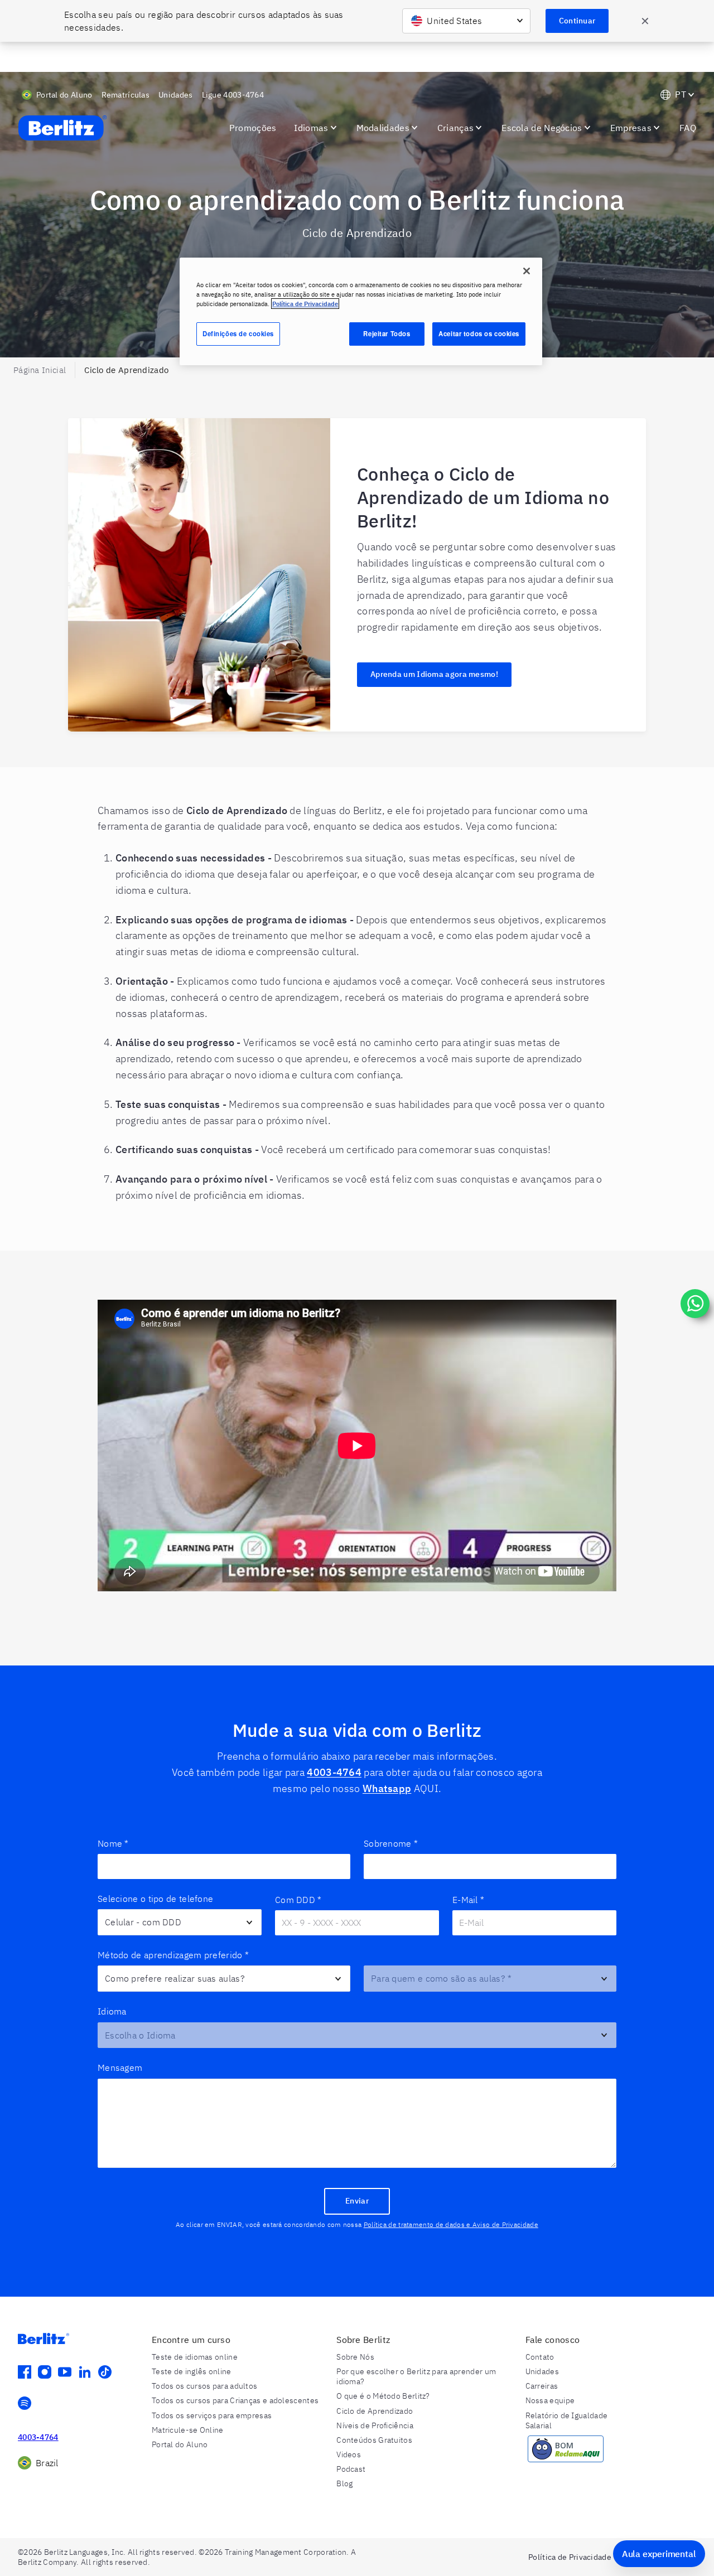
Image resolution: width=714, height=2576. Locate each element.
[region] (361, 311)
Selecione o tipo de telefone (155, 1899)
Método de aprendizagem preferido (173, 1955)
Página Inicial (40, 370)
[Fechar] (527, 271)
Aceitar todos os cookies (479, 333)
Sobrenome (391, 1843)
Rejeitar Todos (387, 333)
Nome (113, 1843)
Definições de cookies (238, 333)
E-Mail (468, 1900)
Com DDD (298, 1900)
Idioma (112, 2011)
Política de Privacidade (305, 304)
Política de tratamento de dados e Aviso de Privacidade (451, 2224)
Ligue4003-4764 (233, 95)
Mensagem (120, 2067)
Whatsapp (387, 1788)
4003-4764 (334, 1772)
